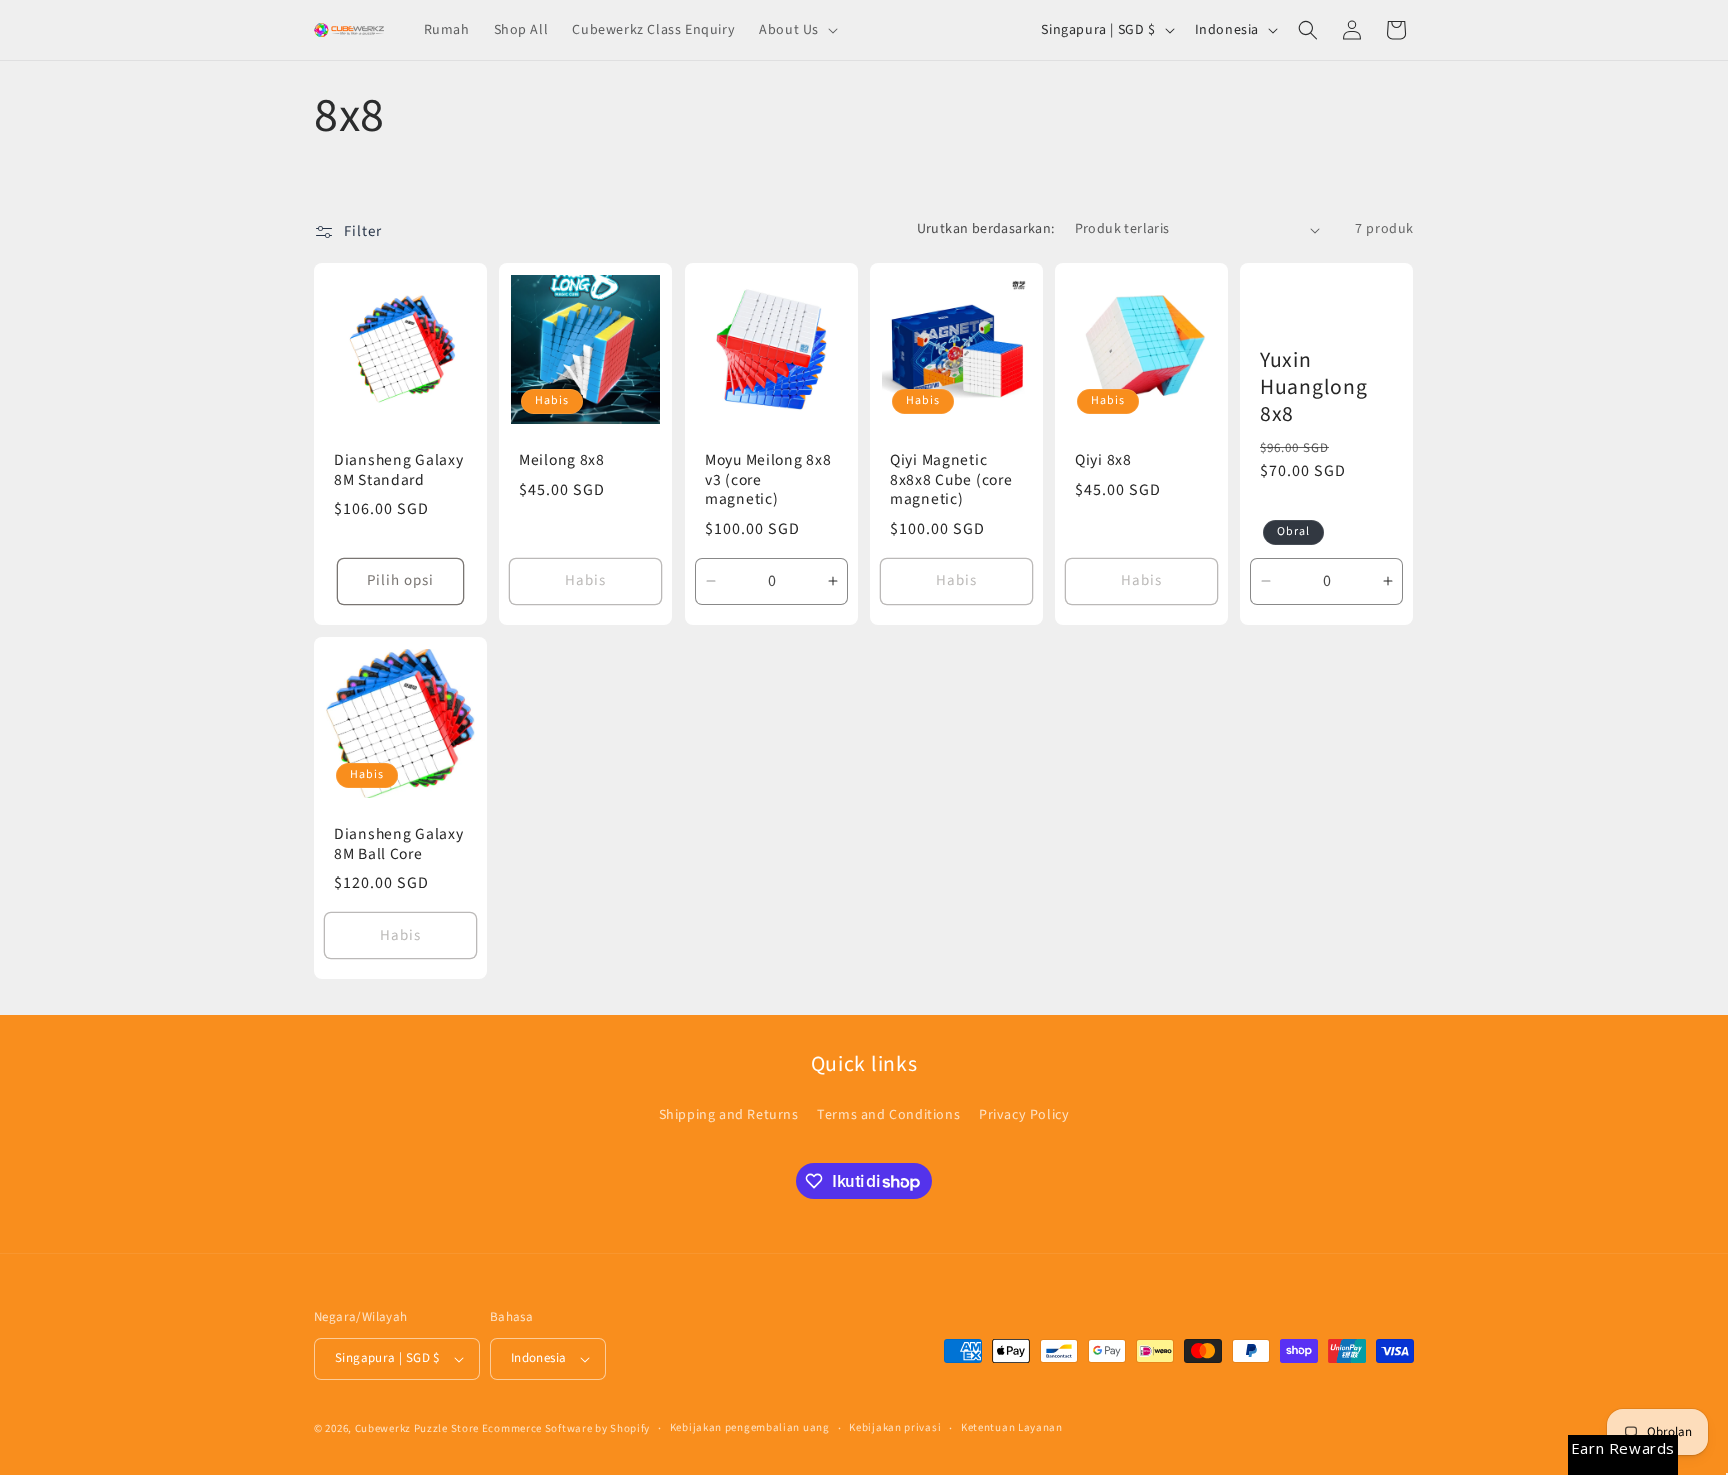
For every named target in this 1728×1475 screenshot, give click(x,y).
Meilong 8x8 (562, 460)
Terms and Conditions (888, 1115)
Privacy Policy (1024, 1115)
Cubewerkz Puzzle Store (417, 1428)
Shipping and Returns (729, 1115)
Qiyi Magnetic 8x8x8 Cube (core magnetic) (951, 480)
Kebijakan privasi (895, 1427)
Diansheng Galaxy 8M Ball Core (399, 844)
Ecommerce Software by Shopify (566, 1428)
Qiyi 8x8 (1103, 460)
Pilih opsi (400, 580)
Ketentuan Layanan (1012, 1427)
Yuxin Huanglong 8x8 (1313, 387)
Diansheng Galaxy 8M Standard (399, 470)
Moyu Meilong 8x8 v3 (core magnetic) (768, 480)
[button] (796, 30)
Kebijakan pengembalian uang (750, 1427)
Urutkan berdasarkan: (986, 229)
